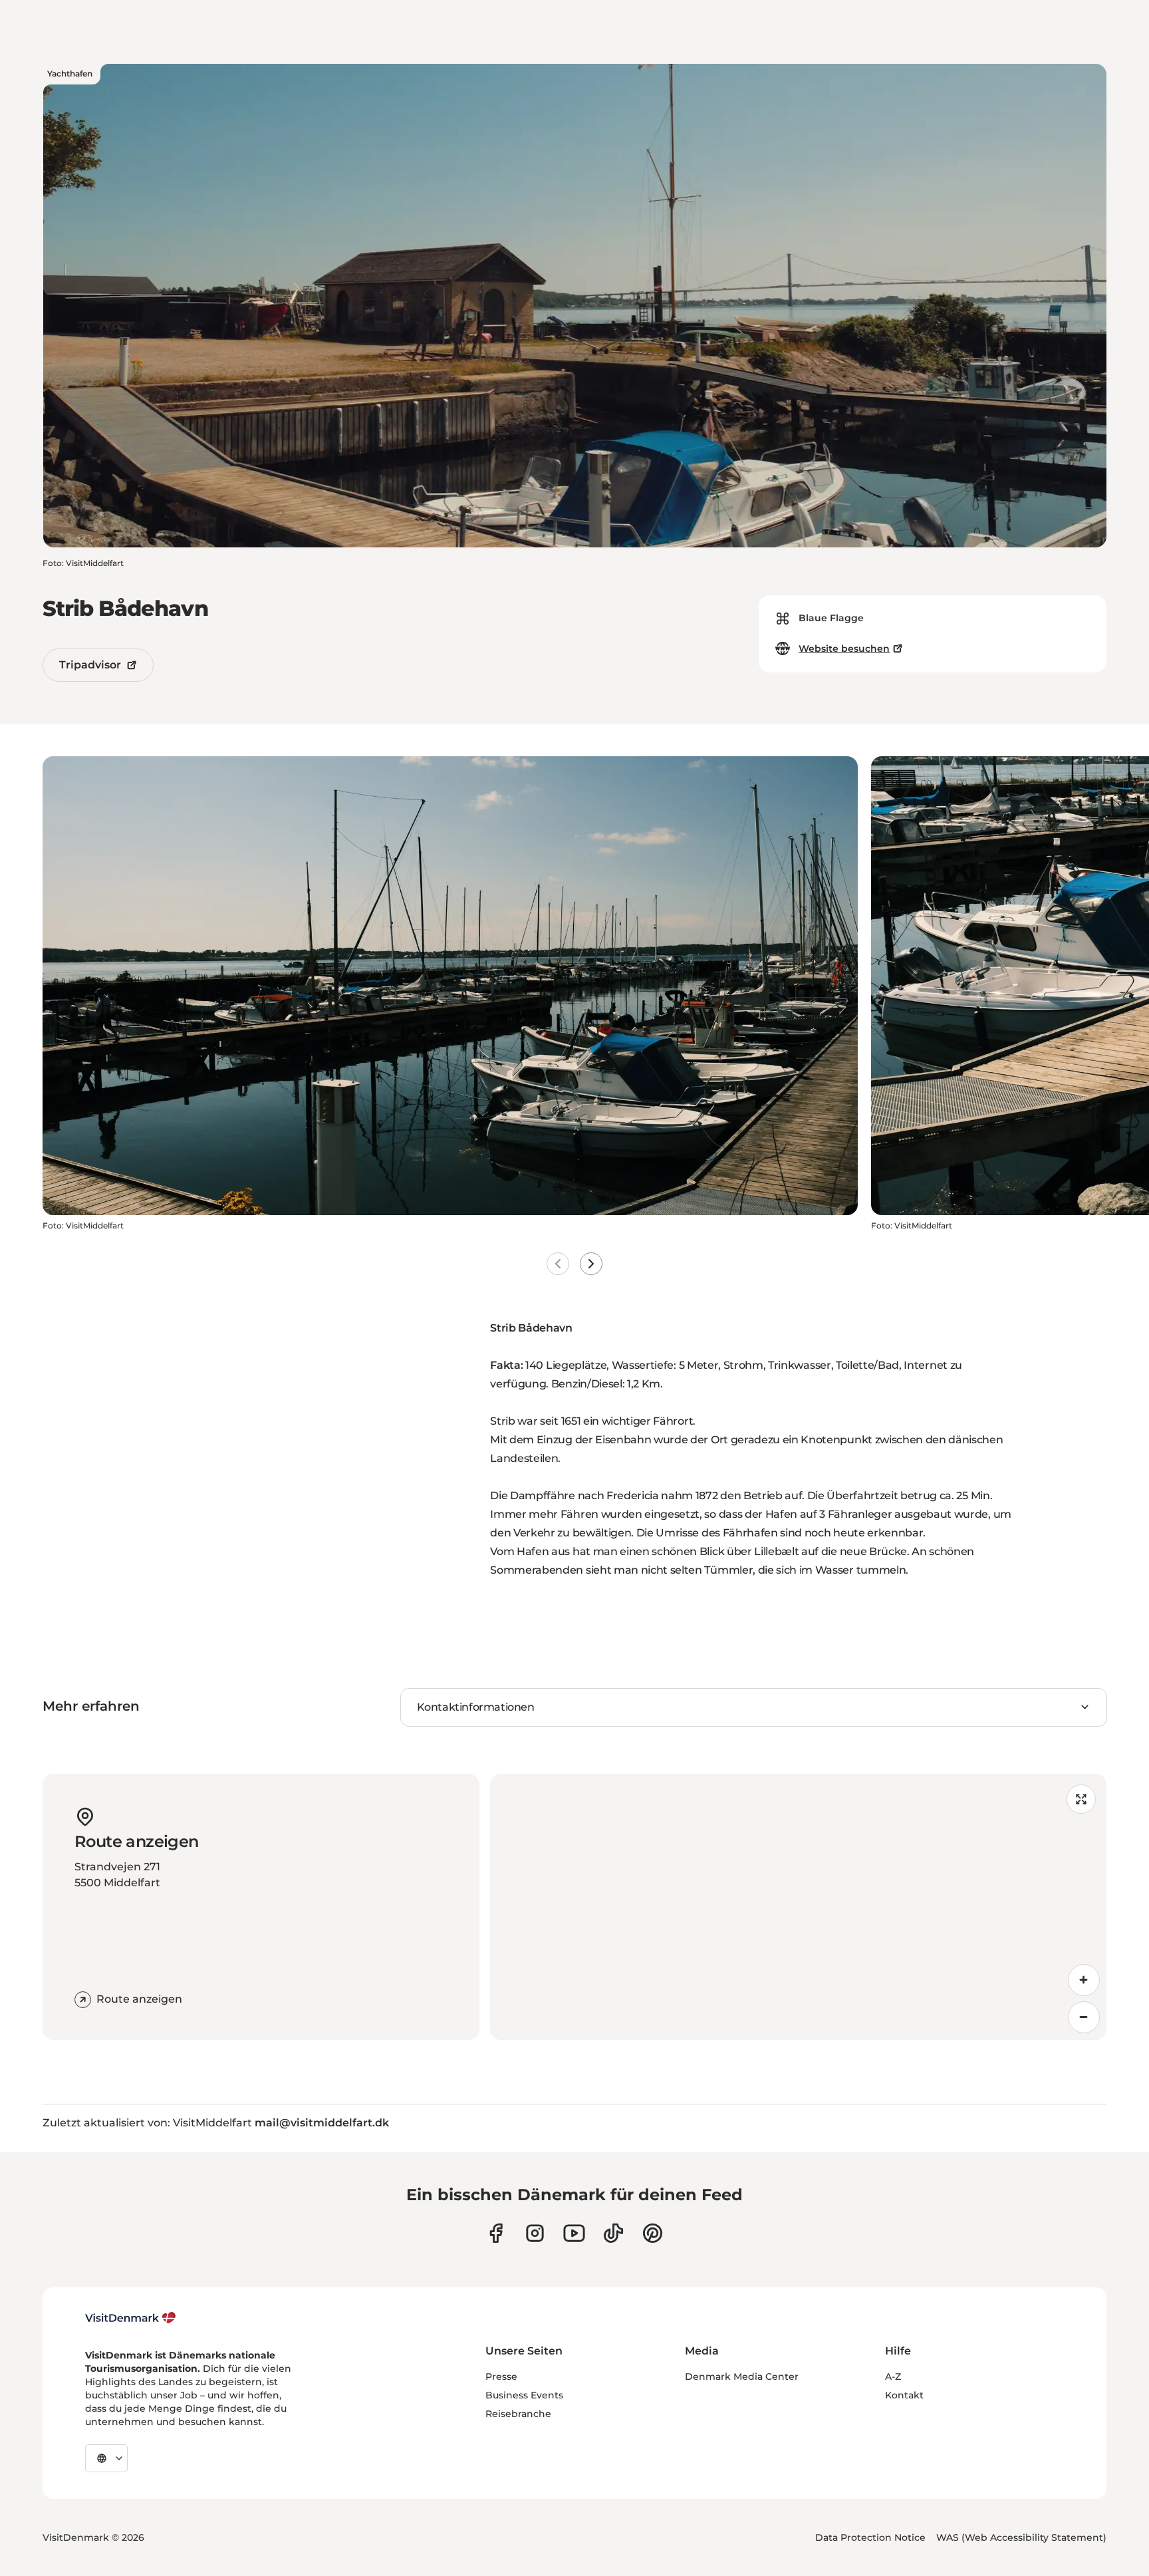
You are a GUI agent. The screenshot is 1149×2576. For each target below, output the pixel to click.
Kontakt (904, 2395)
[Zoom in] (1084, 1980)
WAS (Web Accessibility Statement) (1021, 2537)
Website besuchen (844, 648)
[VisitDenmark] (131, 2318)
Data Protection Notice (870, 2537)
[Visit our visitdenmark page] (574, 2233)
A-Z (893, 2376)
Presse (501, 2376)
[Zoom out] (1084, 2017)
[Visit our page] (535, 2233)
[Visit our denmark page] (496, 2233)
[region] (798, 1907)
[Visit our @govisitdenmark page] (613, 2233)
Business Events (524, 2395)
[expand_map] (1081, 1799)
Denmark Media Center (742, 2376)
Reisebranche (518, 2414)
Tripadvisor (90, 665)
